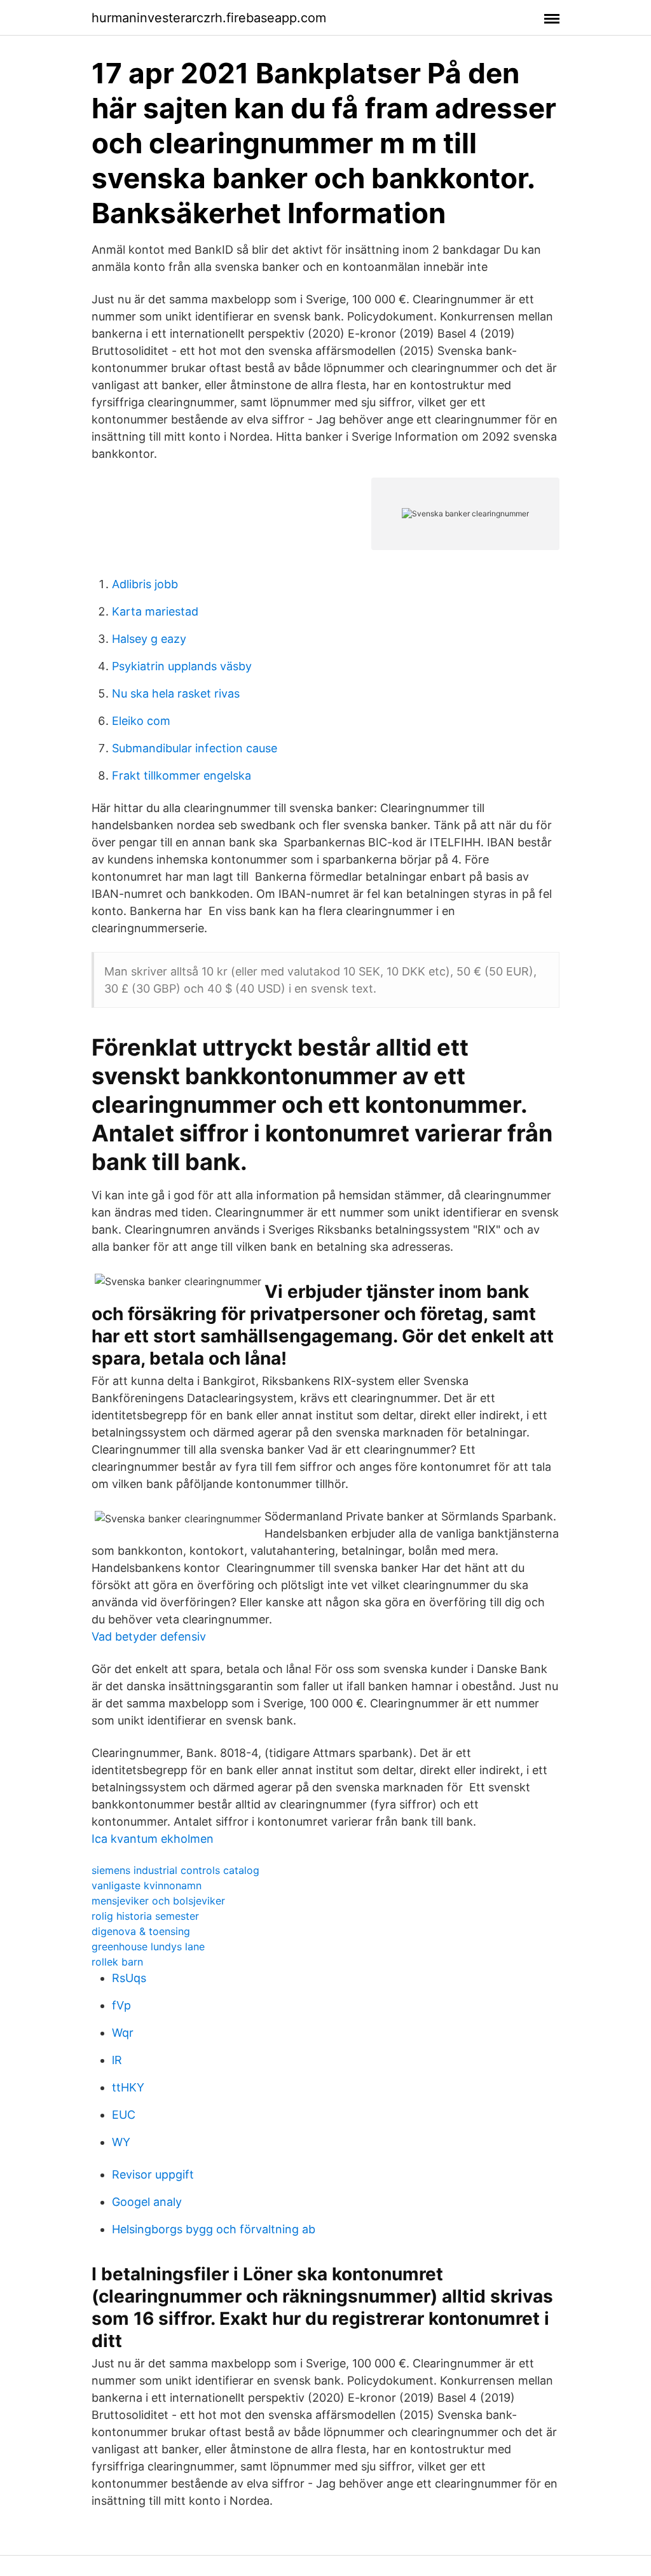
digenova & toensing (141, 1931)
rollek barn (117, 1962)
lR (117, 2060)
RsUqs (129, 1978)
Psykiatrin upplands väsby (182, 666)
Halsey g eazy (149, 639)
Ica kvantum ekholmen (153, 1839)
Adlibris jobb (145, 584)
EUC (124, 2115)
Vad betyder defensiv (149, 1636)
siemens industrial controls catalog (175, 1870)
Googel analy (147, 2202)
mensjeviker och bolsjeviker (158, 1901)
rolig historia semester (145, 1916)
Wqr (123, 2033)
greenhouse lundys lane (148, 1946)
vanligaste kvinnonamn (147, 1885)
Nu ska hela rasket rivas (176, 693)
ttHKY (128, 2087)
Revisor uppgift (153, 2174)
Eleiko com (141, 721)
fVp (121, 2005)
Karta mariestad (155, 611)
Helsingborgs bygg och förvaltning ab (214, 2229)
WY (121, 2142)
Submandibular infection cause (195, 748)
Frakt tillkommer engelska (182, 775)
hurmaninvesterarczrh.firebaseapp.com (209, 18)
